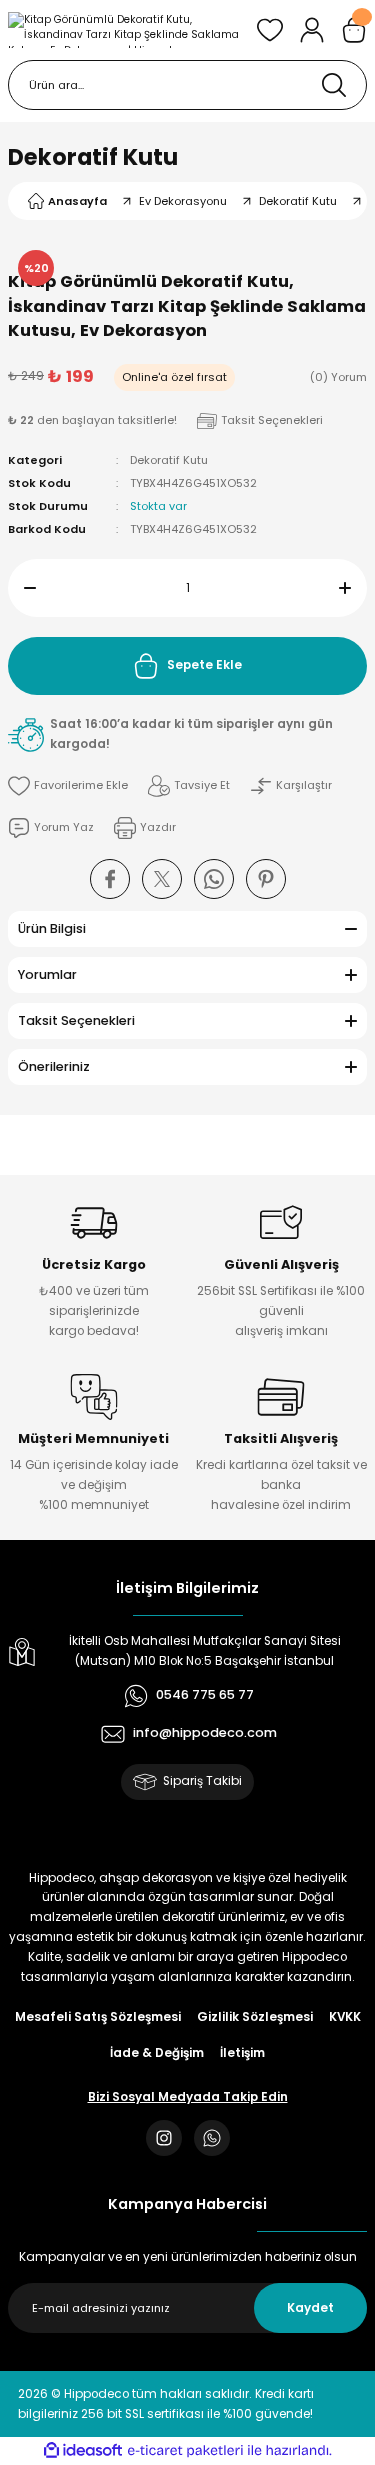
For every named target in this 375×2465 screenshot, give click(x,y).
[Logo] (124, 30)
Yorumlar (47, 974)
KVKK (345, 2017)
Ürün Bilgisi (52, 928)
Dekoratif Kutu (93, 157)
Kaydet (310, 2308)
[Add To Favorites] (68, 786)
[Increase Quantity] (353, 588)
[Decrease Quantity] (22, 588)
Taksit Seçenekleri (76, 1020)
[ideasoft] (83, 2451)
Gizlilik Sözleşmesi (255, 2017)
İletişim (242, 2053)
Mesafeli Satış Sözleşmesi (98, 2017)
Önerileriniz (54, 1066)
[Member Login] (312, 30)
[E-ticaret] (185, 2450)
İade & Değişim (157, 2053)
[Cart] (354, 30)
